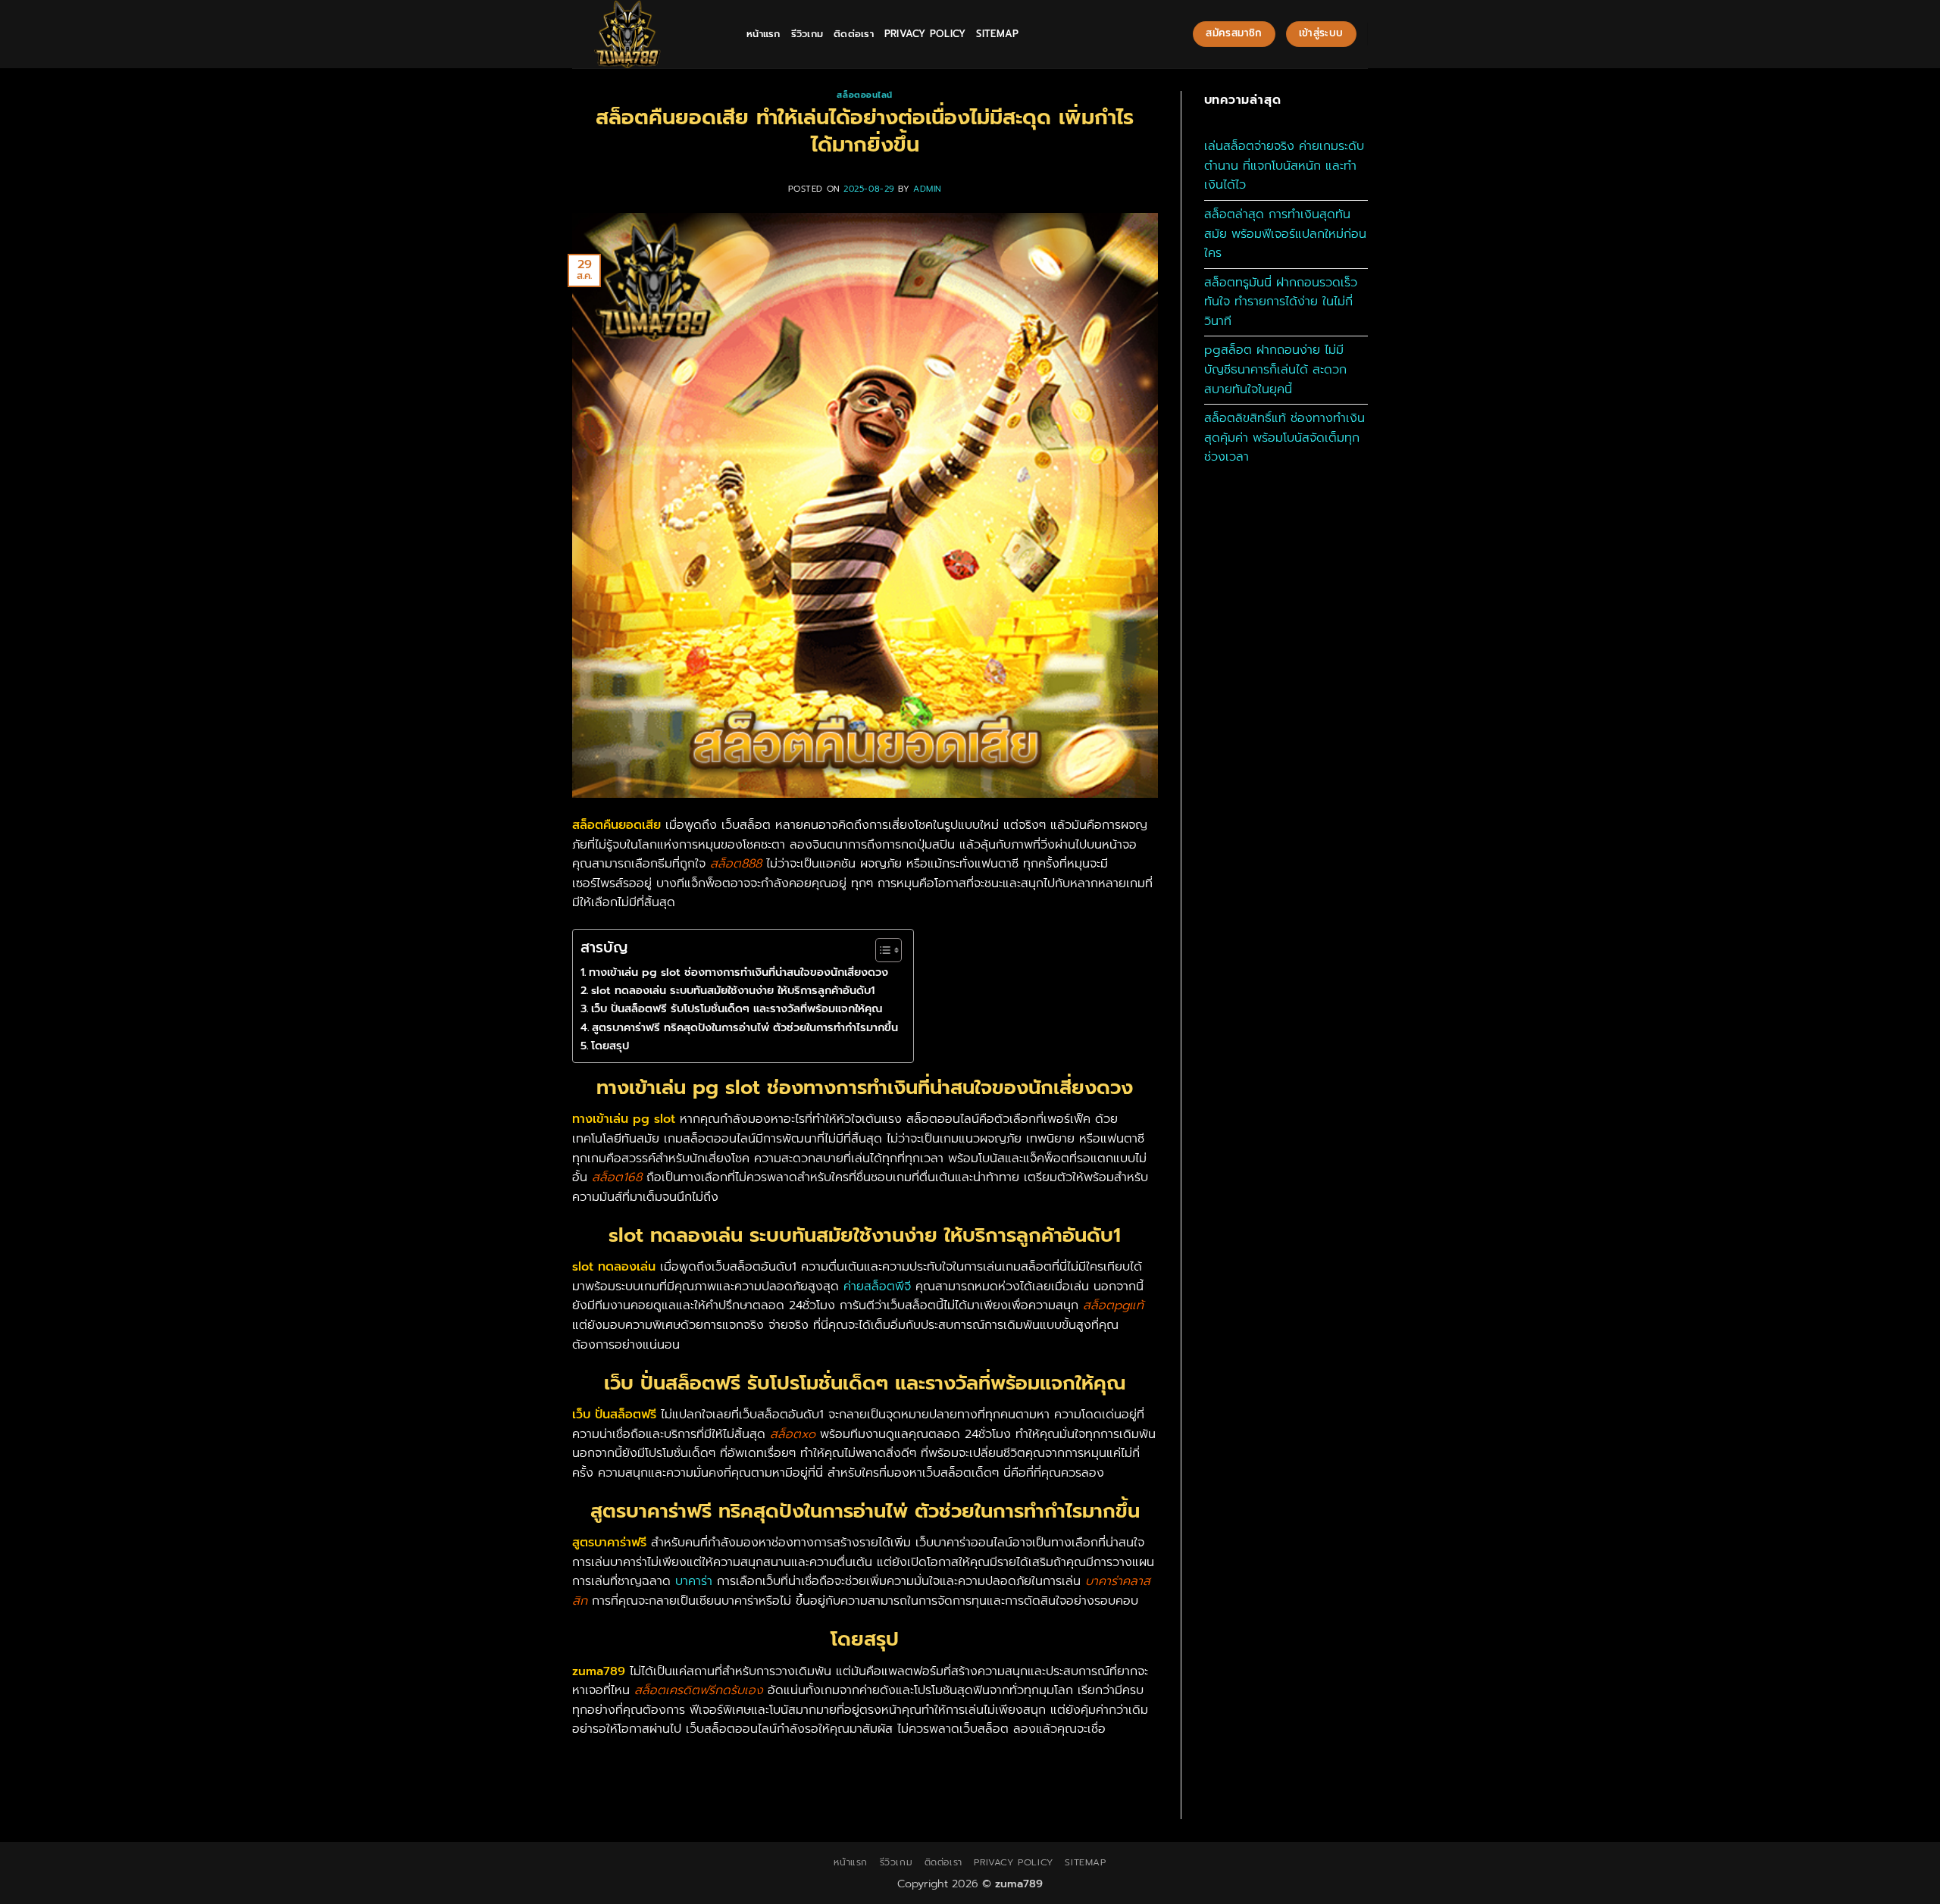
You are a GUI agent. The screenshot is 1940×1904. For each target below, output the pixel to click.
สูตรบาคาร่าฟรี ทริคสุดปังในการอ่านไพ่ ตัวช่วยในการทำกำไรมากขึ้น (745, 1027)
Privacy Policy (925, 34)
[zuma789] (648, 34)
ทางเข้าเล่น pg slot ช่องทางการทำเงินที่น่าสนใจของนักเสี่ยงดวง (738, 972)
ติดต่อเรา (854, 34)
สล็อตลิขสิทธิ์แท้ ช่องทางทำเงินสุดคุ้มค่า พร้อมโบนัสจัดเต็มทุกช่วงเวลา (1284, 438)
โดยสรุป (610, 1046)
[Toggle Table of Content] (881, 950)
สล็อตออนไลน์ (865, 95)
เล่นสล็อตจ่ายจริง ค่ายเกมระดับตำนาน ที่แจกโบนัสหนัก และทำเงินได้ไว (1284, 166)
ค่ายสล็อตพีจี (877, 1287)
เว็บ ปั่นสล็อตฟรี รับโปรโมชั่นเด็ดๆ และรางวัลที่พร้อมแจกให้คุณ (737, 1008)
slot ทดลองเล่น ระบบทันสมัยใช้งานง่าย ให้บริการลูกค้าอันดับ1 (733, 990)
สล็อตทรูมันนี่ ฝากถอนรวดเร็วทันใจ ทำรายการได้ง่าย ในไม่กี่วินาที (1281, 302)
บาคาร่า (694, 1581)
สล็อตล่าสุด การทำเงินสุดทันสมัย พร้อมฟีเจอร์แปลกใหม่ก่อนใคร (1285, 234)
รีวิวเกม (807, 34)
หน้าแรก (763, 34)
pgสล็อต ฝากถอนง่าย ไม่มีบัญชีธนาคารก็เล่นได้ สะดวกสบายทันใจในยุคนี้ (1275, 369)
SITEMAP (997, 34)
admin (928, 189)
